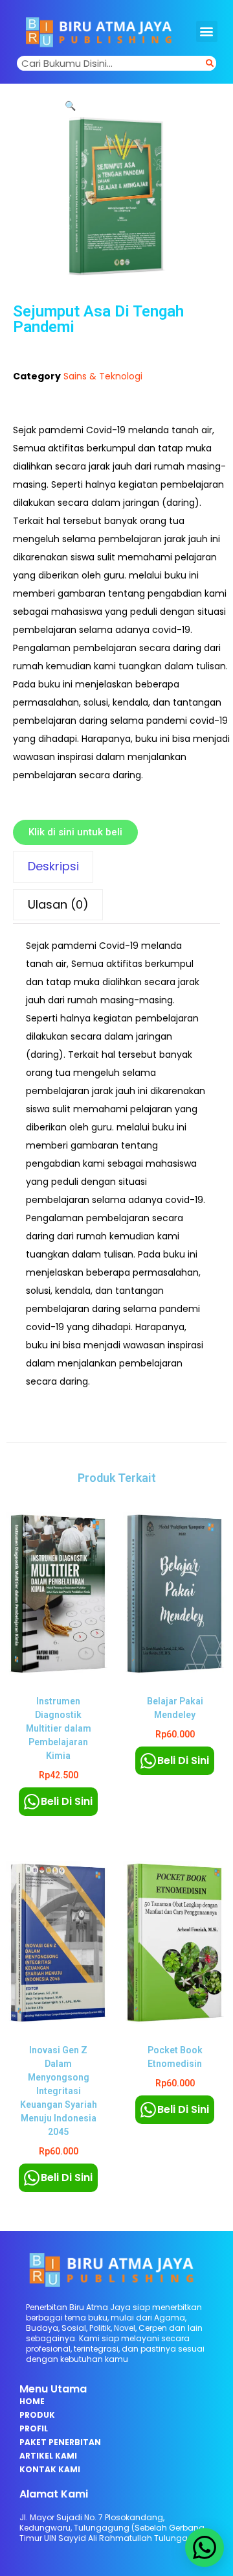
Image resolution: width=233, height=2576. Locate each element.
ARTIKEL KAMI (48, 2456)
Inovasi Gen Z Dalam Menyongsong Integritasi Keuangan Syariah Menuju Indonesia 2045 (59, 2091)
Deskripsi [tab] (53, 866)
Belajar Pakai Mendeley (175, 1708)
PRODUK (37, 2415)
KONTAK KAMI (50, 2469)
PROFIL (34, 2428)
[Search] (210, 63)
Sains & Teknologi (103, 376)
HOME (32, 2401)
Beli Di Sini (67, 1801)
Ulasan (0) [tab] (58, 904)
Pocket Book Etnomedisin (175, 2057)
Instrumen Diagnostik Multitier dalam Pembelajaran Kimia (59, 1728)
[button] (207, 31)
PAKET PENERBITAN (60, 2442)
